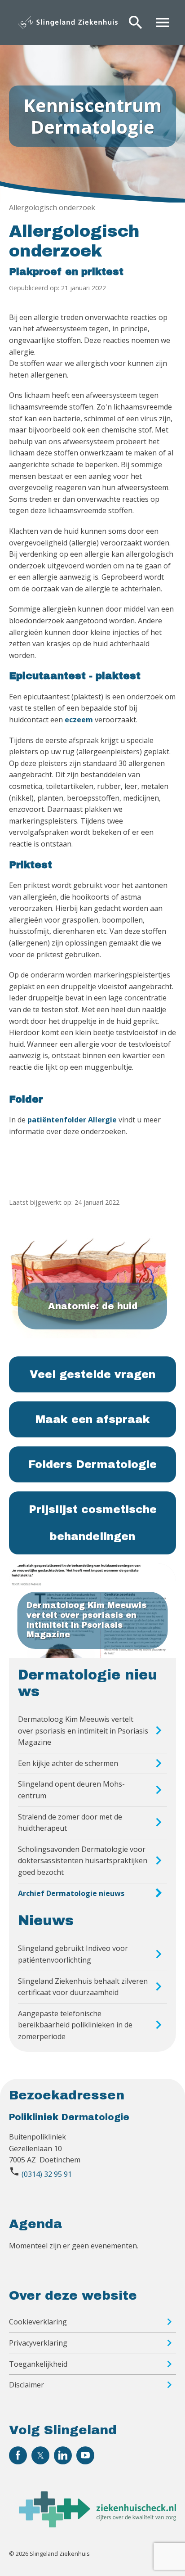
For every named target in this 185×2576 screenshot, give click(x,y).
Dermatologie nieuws (88, 1683)
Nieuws (46, 1921)
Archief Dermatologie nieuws (71, 1893)
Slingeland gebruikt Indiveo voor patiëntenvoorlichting (73, 1954)
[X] (40, 2455)
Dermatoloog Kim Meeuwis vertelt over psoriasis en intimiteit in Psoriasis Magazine (83, 1731)
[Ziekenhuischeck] (97, 2525)
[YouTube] (85, 2455)
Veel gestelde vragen (92, 1374)
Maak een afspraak (93, 1419)
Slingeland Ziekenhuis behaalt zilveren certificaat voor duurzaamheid (83, 1987)
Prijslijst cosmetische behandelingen (93, 1523)
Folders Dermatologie (92, 1464)
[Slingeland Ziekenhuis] (68, 23)
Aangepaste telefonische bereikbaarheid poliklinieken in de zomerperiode (75, 2025)
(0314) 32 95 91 (47, 2174)
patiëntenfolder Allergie (72, 1120)
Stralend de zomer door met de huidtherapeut (70, 1823)
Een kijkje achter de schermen (68, 1763)
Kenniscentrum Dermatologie (92, 116)
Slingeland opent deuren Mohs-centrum (71, 1790)
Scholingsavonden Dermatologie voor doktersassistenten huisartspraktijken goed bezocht (83, 1861)
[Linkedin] (63, 2455)
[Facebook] (18, 2455)
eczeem (79, 720)
